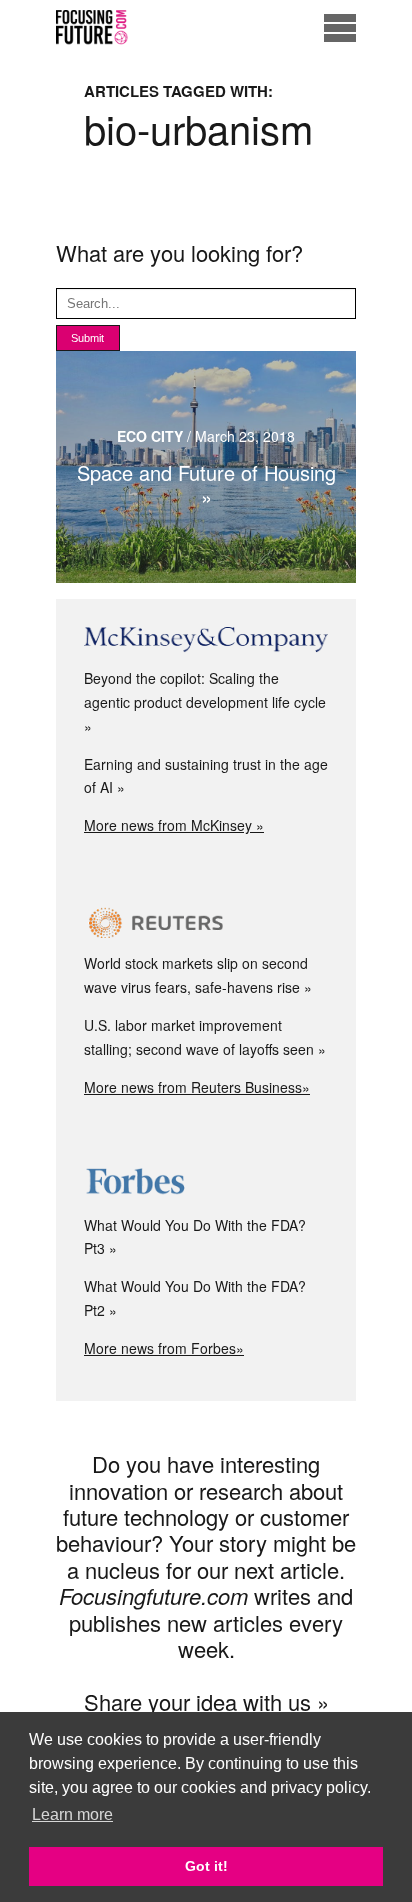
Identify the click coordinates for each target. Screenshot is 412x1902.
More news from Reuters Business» (197, 1087)
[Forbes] (206, 1184)
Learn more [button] (72, 1814)
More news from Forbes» (164, 1348)
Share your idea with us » (206, 1701)
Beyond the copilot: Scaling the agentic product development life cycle (205, 690)
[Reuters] (206, 923)
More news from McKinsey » (174, 825)
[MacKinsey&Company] (206, 640)
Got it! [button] (206, 1866)
